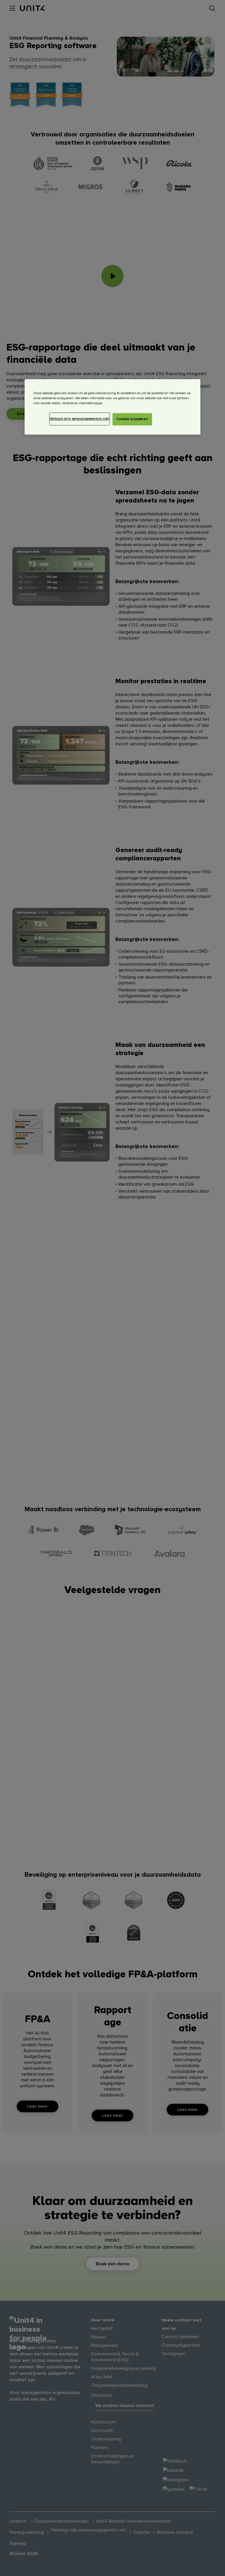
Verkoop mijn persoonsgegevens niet (79, 419)
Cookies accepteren (132, 419)
